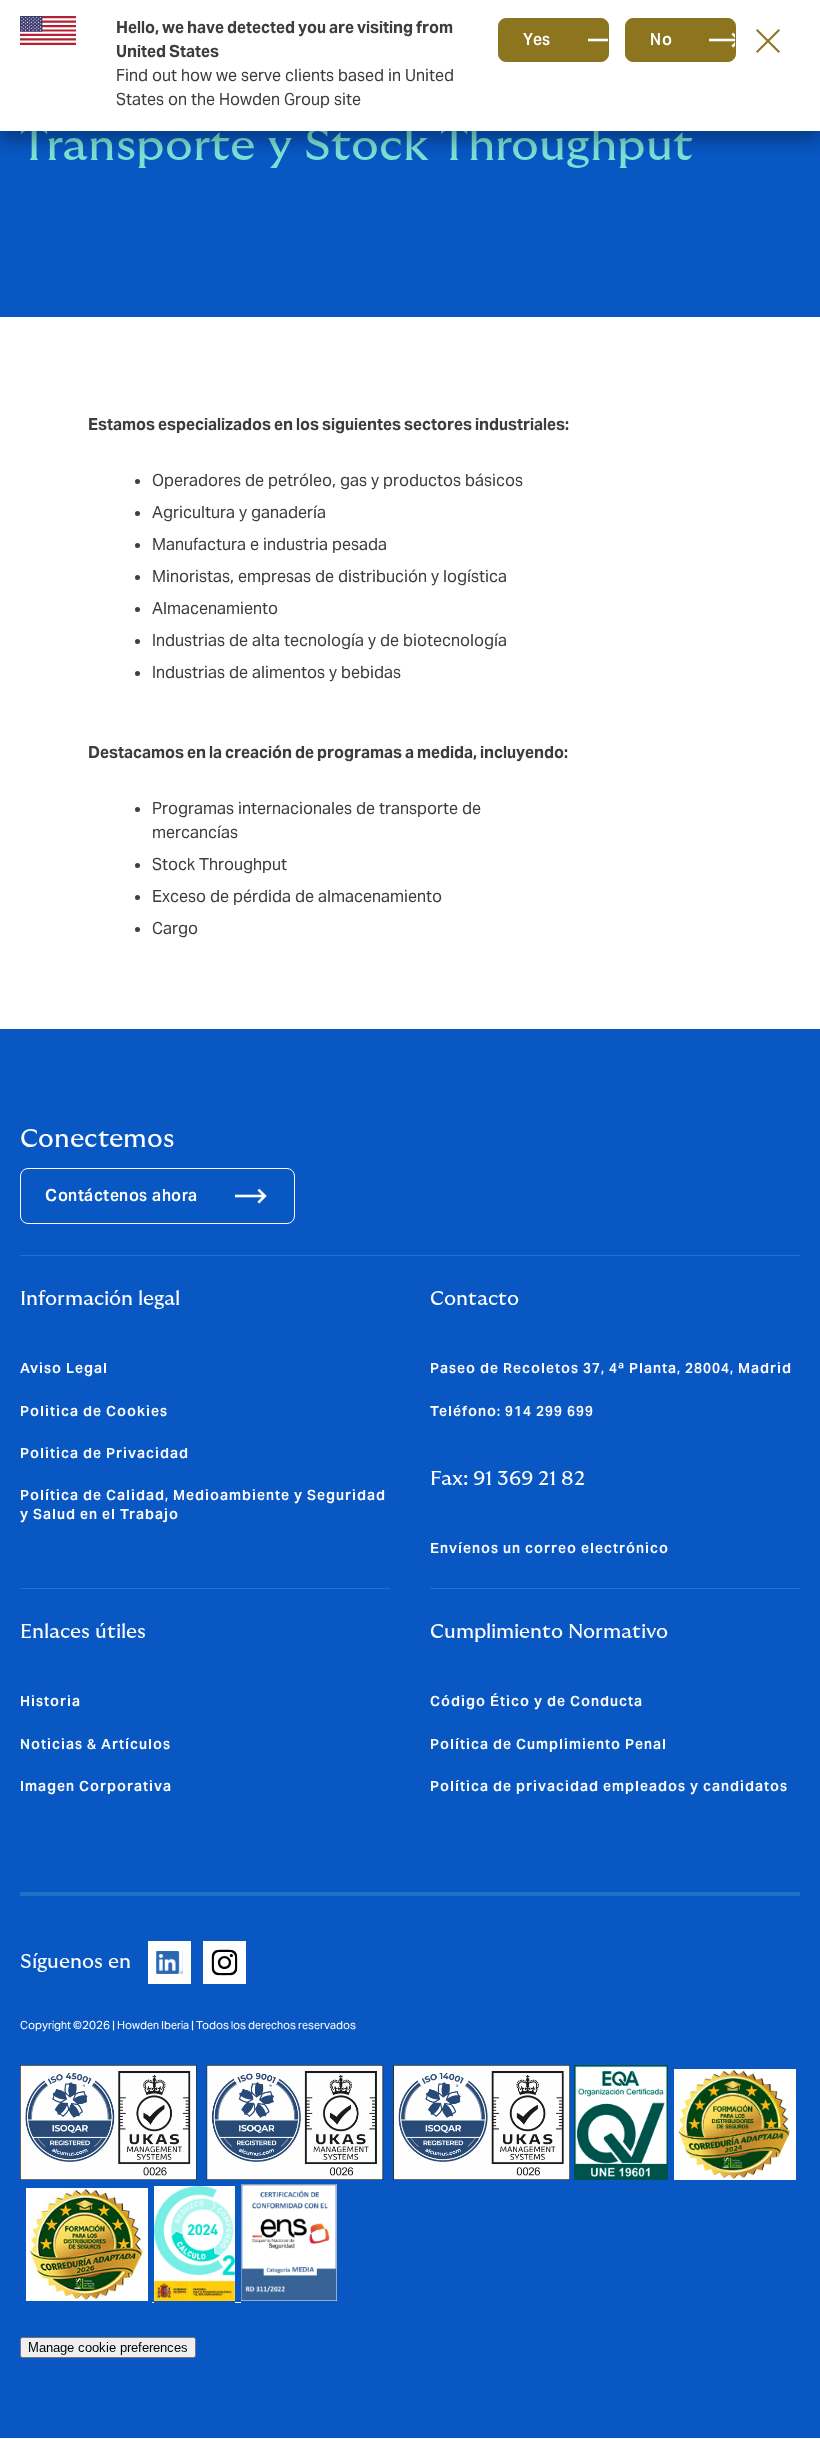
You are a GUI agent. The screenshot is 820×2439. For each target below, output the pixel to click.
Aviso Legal (64, 1368)
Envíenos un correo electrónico (549, 1548)
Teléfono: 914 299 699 (512, 1411)
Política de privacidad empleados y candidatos (609, 1786)
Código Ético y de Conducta (536, 1701)
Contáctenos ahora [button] (121, 1195)
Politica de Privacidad (104, 1453)
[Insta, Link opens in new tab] (224, 1962)
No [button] (661, 39)
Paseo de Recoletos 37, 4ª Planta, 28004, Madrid (611, 1368)
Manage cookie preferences (108, 2347)
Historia (50, 1701)
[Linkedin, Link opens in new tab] (169, 1962)
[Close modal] (768, 40)
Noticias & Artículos (95, 1744)
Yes (537, 39)
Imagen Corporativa (96, 1786)
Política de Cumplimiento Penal (548, 1744)
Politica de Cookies (94, 1411)
